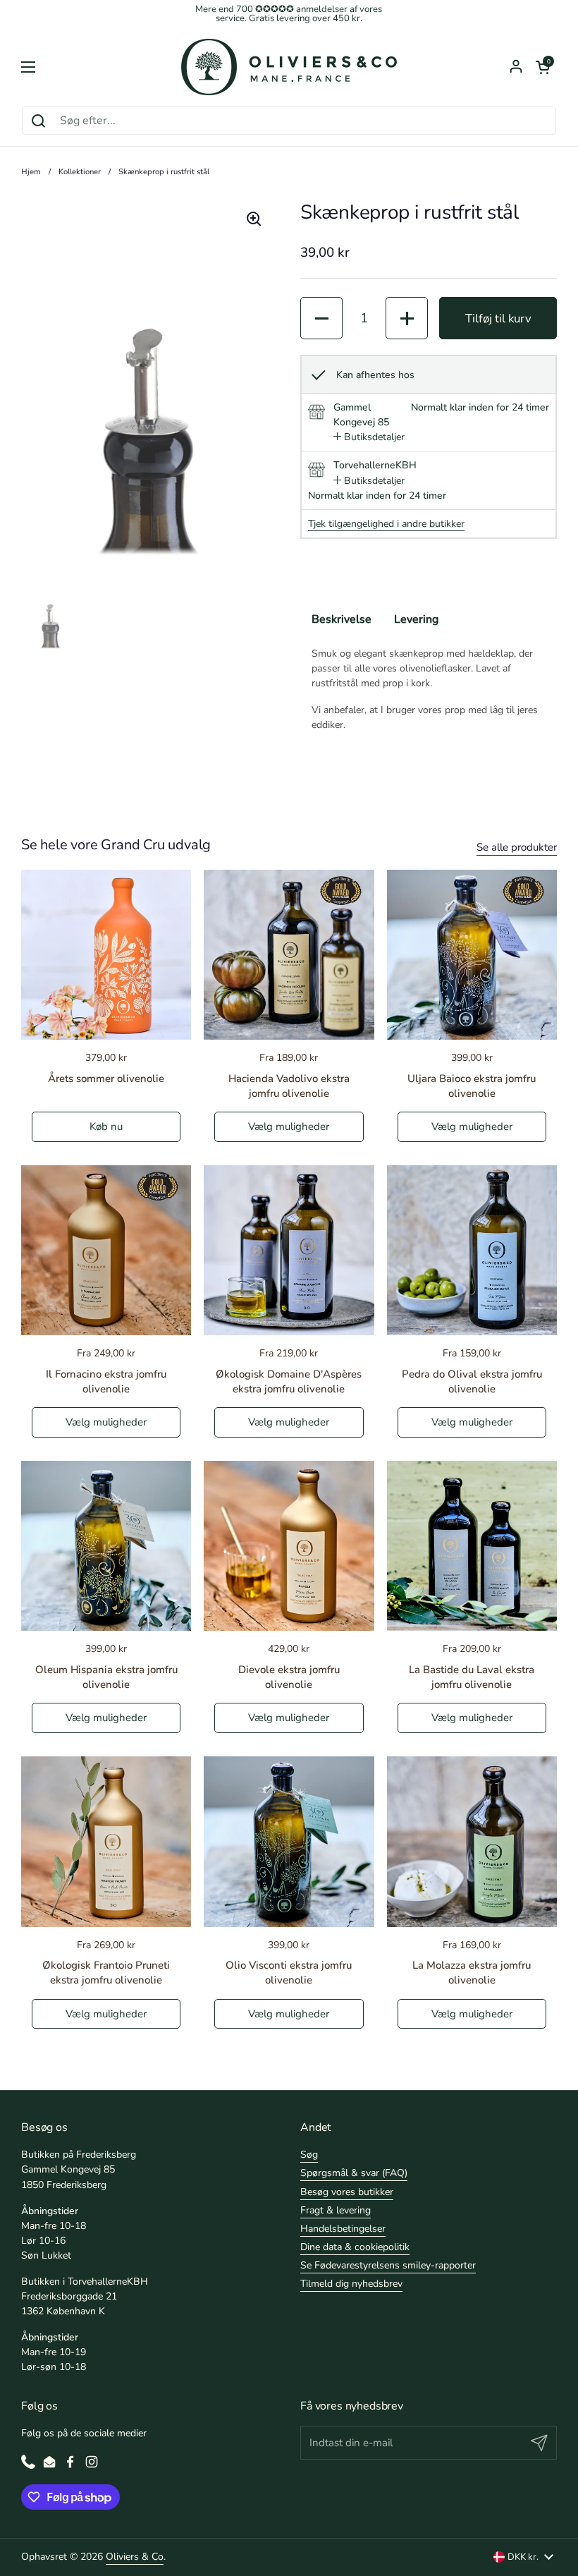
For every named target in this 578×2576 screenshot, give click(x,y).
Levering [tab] (416, 619)
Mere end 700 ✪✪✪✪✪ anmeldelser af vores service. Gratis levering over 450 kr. (289, 14)
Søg (309, 2155)
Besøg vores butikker (347, 2192)
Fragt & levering (336, 2210)
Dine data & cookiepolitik (355, 2247)
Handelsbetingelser (343, 2229)
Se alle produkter (517, 847)
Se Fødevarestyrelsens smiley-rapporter (388, 2265)
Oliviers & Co (135, 2557)
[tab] (369, 437)
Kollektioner (80, 172)
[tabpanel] (429, 689)
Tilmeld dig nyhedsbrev (351, 2284)
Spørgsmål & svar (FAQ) (354, 2173)
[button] (543, 67)
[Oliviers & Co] (289, 67)
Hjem (31, 172)
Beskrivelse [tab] (342, 619)
